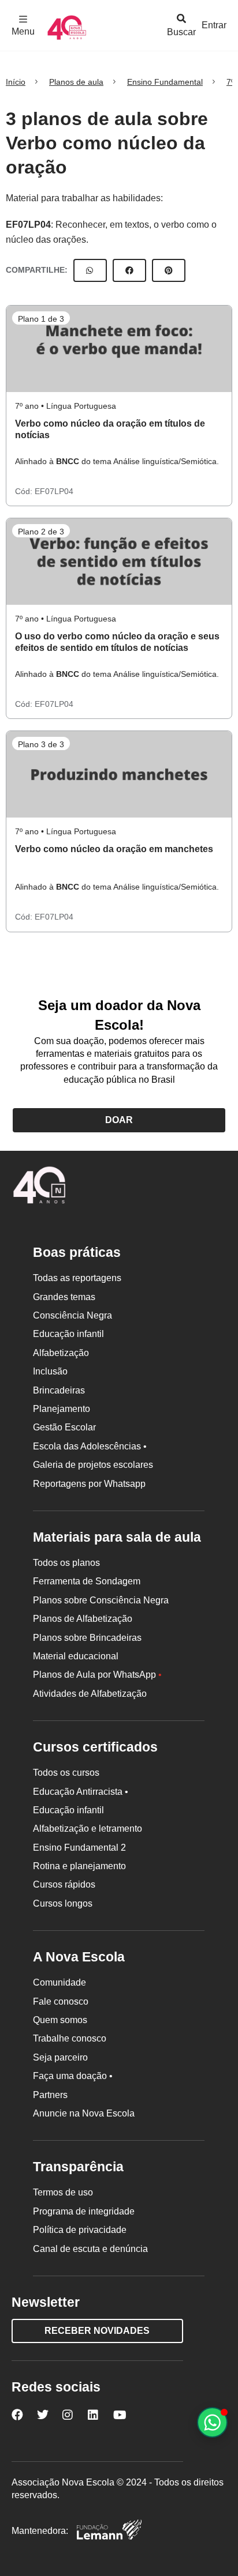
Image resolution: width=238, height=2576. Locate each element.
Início (16, 82)
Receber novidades (97, 2331)
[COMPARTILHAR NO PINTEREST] (169, 270)
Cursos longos (63, 1903)
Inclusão (50, 1371)
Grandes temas (64, 1297)
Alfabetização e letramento (88, 1829)
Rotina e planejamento (79, 1866)
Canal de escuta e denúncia (90, 2249)
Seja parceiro (60, 2057)
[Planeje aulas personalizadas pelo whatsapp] (212, 2422)
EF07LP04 (28, 225)
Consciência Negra (72, 1315)
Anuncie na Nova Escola (84, 2113)
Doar (119, 1120)
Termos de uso (63, 2192)
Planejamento (62, 1409)
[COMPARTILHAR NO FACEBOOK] (129, 270)
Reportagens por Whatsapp (89, 1484)
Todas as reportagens (77, 1278)
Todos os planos (66, 1563)
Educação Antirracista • (81, 1792)
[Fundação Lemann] (109, 2531)
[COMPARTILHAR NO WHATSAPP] (90, 270)
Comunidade (59, 1982)
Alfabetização (61, 1353)
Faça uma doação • (73, 2076)
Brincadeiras (59, 1390)
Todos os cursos (66, 1773)
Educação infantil (68, 1334)
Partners (50, 2095)
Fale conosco (61, 2001)
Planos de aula (76, 82)
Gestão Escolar (64, 1427)
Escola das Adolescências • (90, 1446)
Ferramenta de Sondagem (87, 1581)
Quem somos (60, 2020)
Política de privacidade (80, 2230)
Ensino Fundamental (165, 82)
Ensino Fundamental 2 (79, 1848)
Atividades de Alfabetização (90, 1694)
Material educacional (76, 1656)
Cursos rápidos (64, 1884)
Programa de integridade (84, 2211)
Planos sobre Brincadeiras (87, 1638)
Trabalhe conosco (70, 2038)
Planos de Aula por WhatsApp (97, 1675)
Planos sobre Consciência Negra (101, 1600)
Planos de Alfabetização (83, 1619)
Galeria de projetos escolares (93, 1465)
